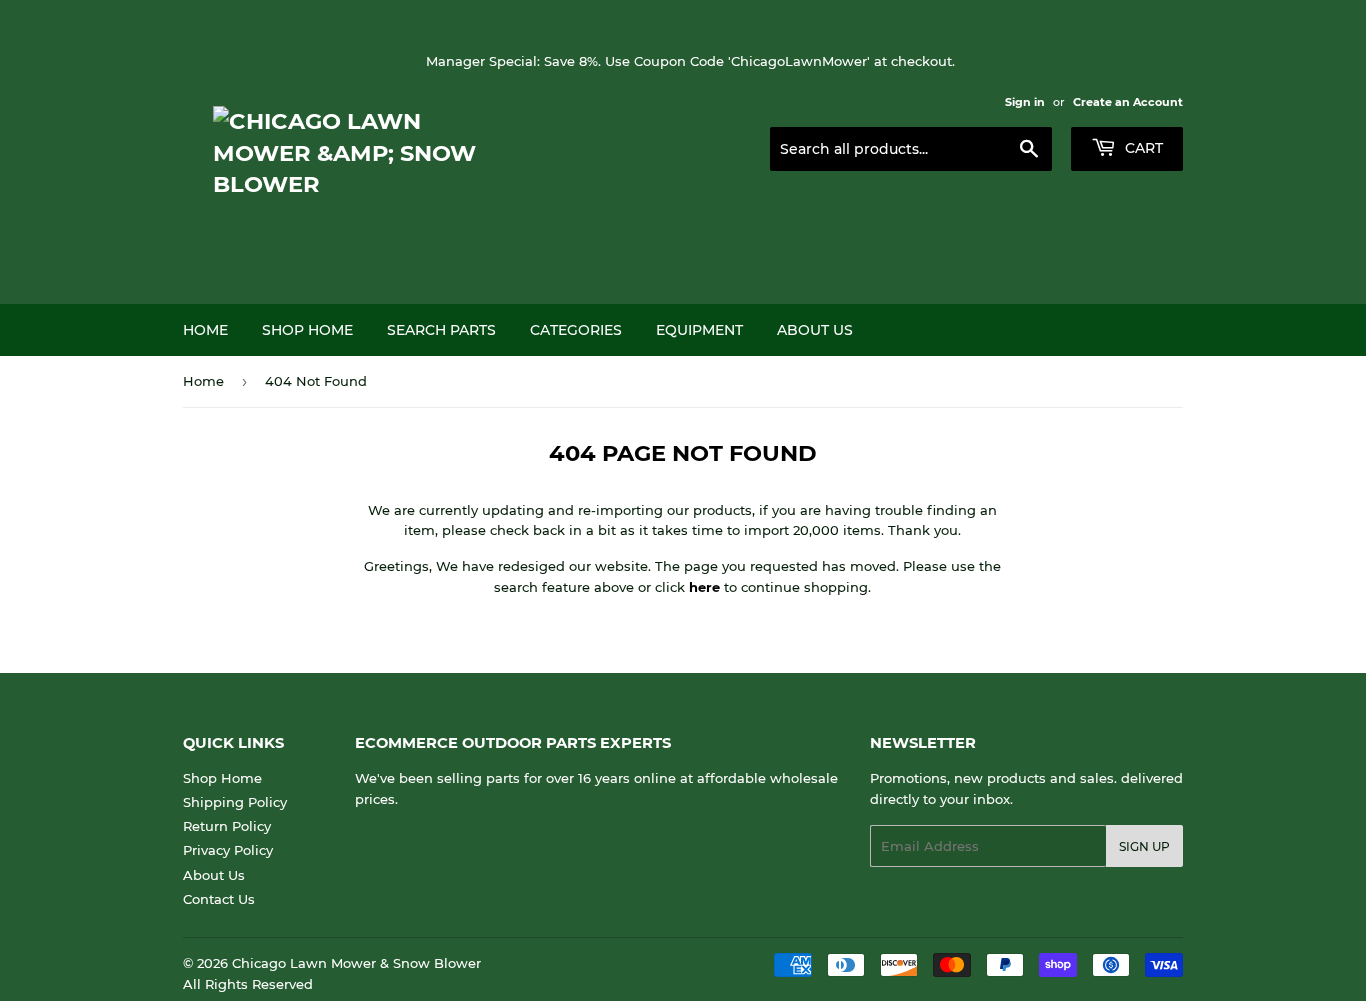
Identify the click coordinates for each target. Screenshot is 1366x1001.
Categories (576, 330)
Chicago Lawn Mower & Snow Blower (356, 963)
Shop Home (307, 330)
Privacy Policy (228, 850)
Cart (1142, 148)
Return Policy (227, 826)
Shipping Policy (235, 802)
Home (205, 330)
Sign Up (1144, 846)
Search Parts (441, 330)
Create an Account (1128, 102)
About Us (815, 330)
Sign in (1025, 102)
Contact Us (219, 899)
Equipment (699, 330)
